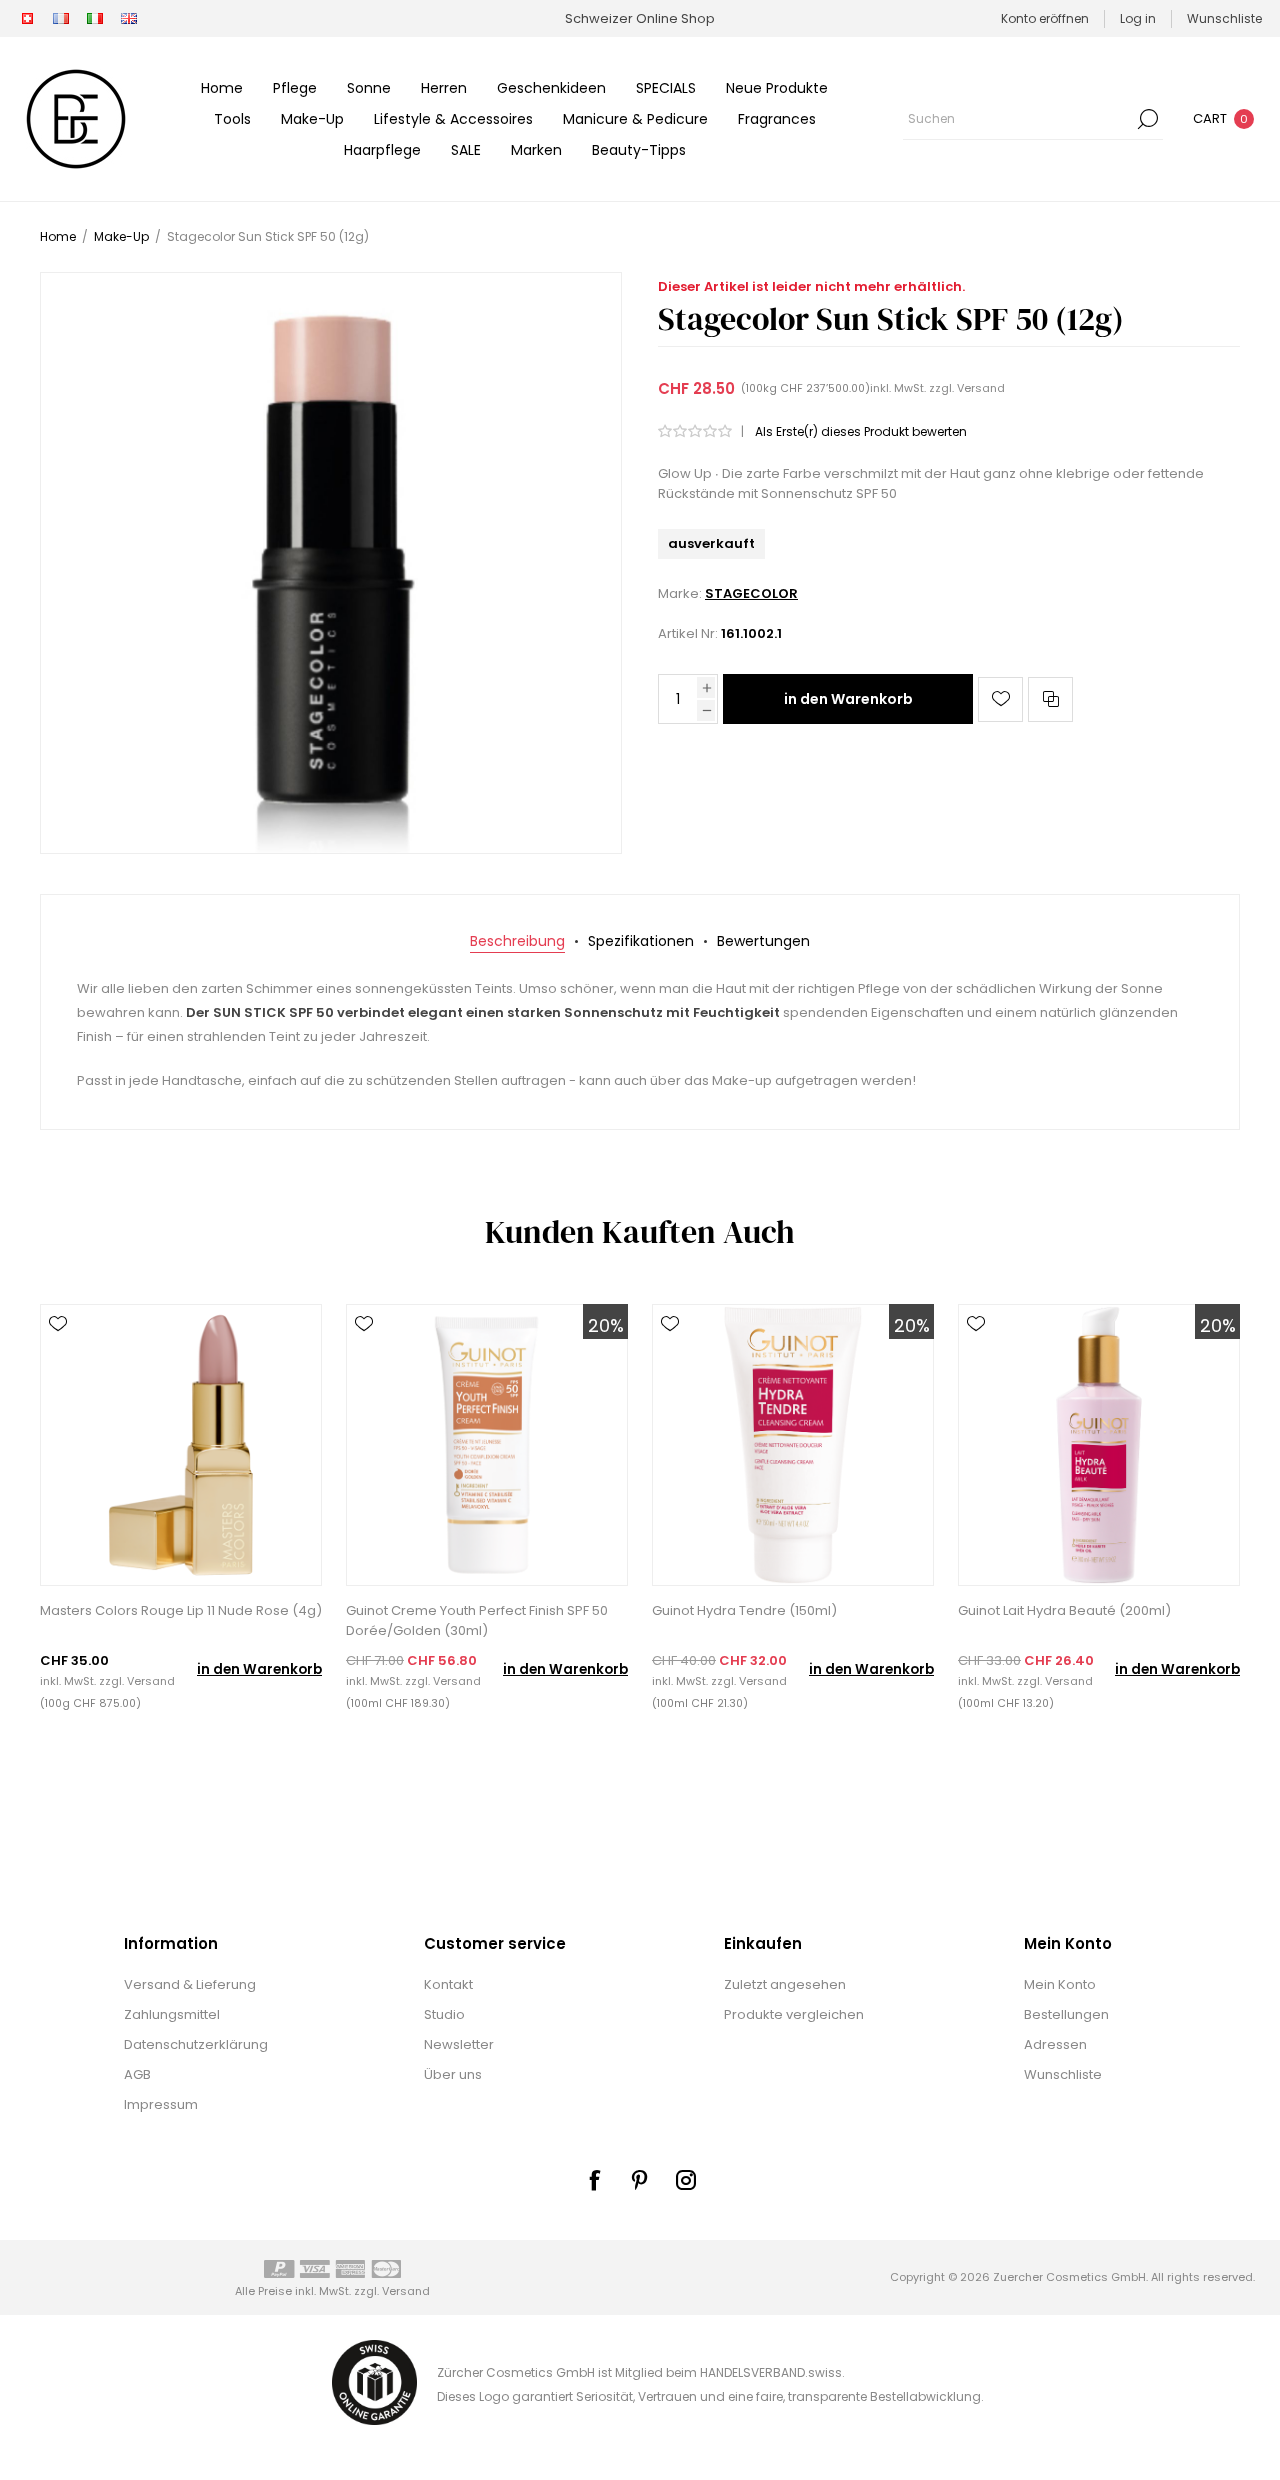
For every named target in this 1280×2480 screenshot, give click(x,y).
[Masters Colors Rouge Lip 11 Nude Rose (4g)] (181, 1445)
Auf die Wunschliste (1000, 699)
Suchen (1148, 119)
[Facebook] (594, 2180)
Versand (981, 388)
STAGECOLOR (751, 593)
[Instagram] (686, 2180)
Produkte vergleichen (794, 2014)
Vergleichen (1050, 699)
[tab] (517, 941)
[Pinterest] (640, 2180)
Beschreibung (517, 941)
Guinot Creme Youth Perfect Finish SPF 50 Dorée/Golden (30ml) (477, 1620)
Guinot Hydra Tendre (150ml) (744, 1610)
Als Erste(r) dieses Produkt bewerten (861, 431)
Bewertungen (763, 941)
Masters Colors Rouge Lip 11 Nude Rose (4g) (181, 1610)
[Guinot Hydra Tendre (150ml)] (793, 1445)
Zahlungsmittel (172, 2014)
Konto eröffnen (1045, 18)
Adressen (1055, 2044)
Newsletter (459, 2044)
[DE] (27, 19)
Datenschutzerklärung (196, 2044)
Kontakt (448, 1984)
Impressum (161, 2104)
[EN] (129, 19)
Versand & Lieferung (190, 1984)
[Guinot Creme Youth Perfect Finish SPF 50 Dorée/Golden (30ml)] (487, 1445)
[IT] (95, 19)
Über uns (453, 2074)
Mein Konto (1060, 1984)
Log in (1138, 18)
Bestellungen (1066, 2014)
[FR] (61, 19)
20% (606, 1325)
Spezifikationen (641, 941)
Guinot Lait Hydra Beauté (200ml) (1064, 1610)
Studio (444, 2014)
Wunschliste (1063, 2074)
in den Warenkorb (848, 699)
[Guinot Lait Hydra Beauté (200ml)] (1099, 1445)
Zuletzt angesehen (785, 1984)
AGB (137, 2074)
